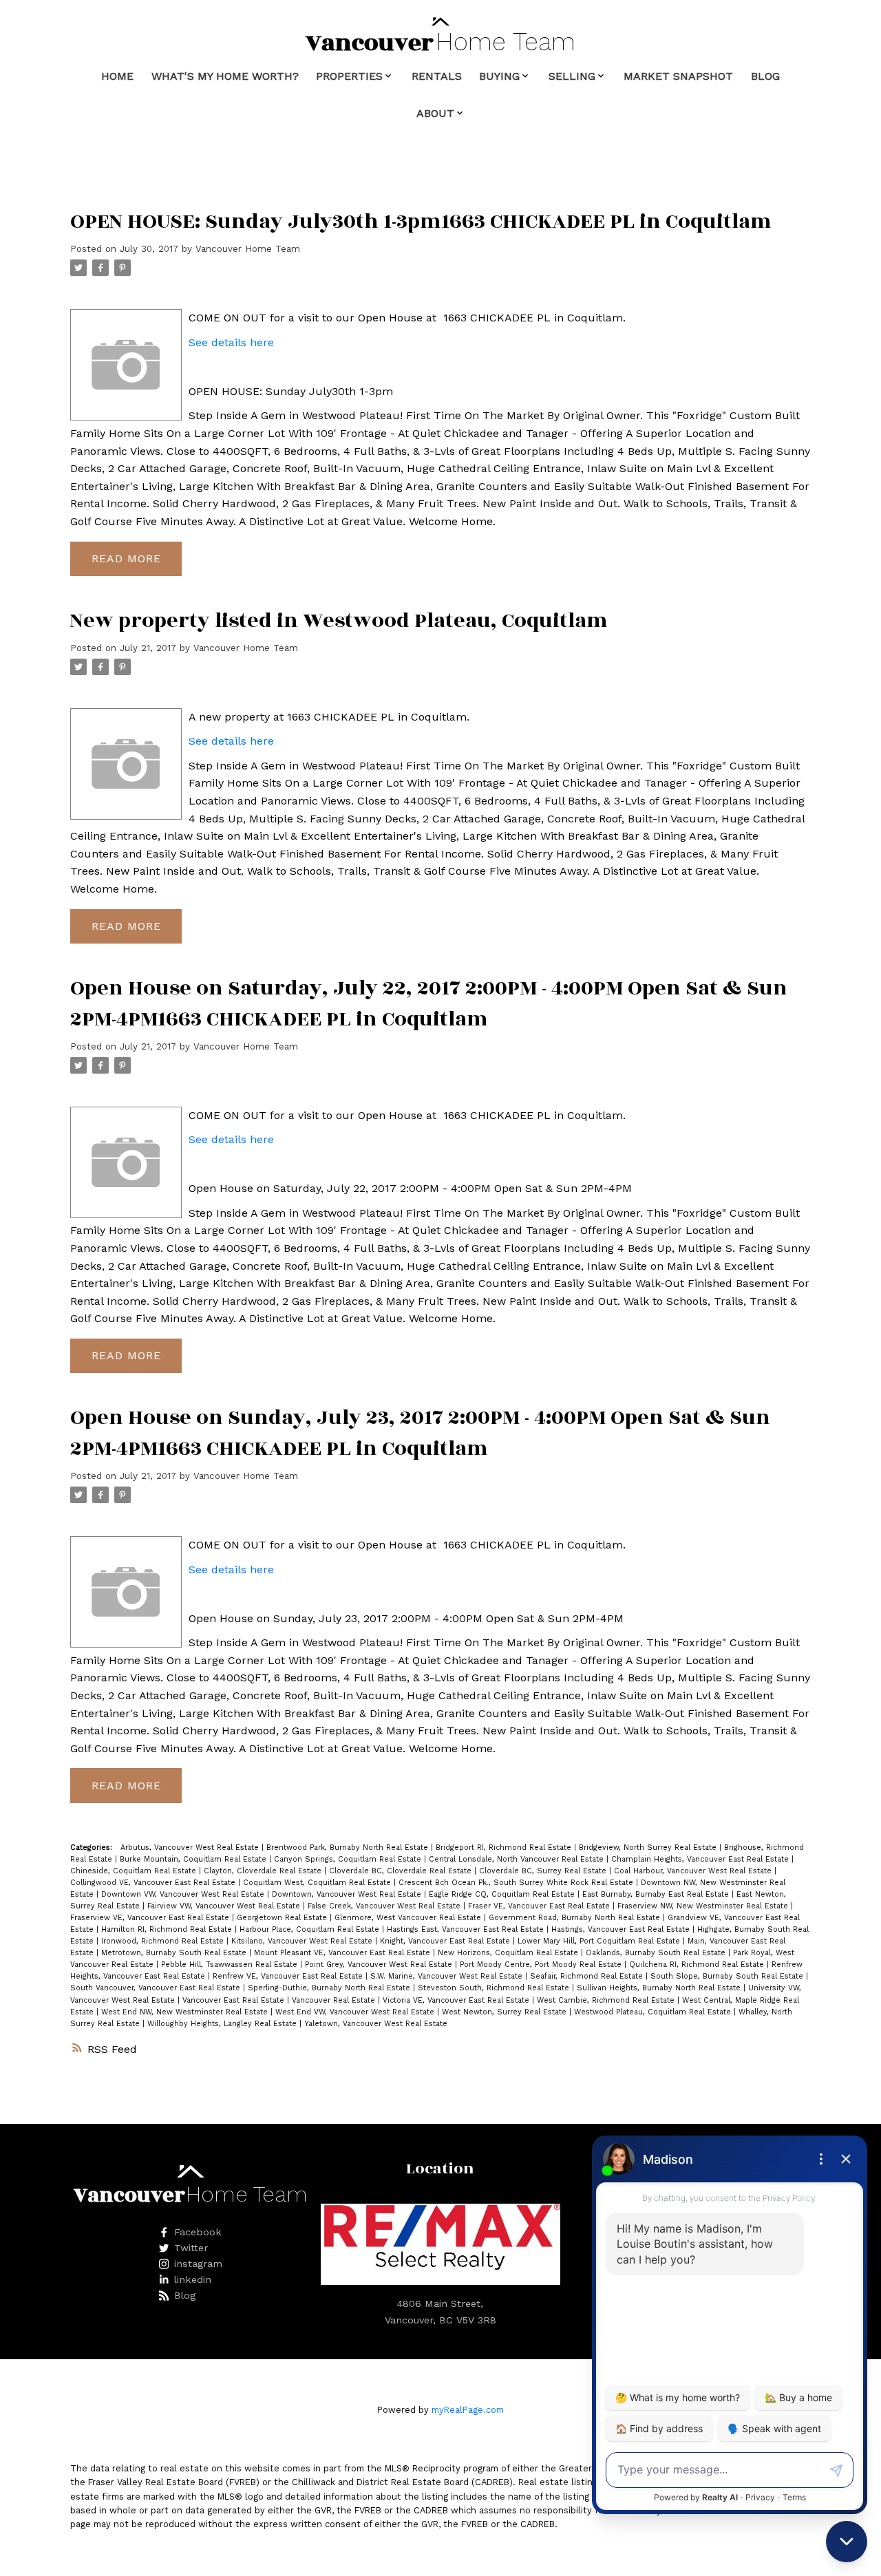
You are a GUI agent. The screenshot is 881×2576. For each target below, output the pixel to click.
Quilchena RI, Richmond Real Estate (698, 1965)
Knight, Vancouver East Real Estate (446, 1941)
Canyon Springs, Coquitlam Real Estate (349, 1859)
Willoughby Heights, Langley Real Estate (223, 2024)
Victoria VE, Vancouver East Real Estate (457, 2000)
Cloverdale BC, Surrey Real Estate (544, 1871)
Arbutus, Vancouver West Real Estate (191, 1848)
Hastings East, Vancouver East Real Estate (467, 1929)
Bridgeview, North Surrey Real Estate (649, 1848)
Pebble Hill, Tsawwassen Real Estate (231, 1965)
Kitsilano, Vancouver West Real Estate (303, 1941)
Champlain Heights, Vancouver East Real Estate (701, 1859)
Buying (499, 76)
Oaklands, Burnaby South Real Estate (657, 1953)
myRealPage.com (468, 2410)
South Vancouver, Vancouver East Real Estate (157, 1988)
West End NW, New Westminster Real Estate (186, 2012)
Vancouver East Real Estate (235, 2000)
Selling (572, 76)
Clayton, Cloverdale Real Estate (264, 1871)
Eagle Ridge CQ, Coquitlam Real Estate (503, 1894)
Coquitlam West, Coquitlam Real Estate (318, 1883)
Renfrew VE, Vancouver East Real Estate (289, 1976)
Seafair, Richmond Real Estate (588, 1976)
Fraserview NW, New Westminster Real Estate (704, 1906)
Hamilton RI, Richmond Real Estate (168, 1929)
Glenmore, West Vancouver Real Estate (409, 1918)
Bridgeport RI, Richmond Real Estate (505, 1848)
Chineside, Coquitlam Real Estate (135, 1871)
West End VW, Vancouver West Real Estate (356, 2012)
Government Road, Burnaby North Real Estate (576, 1918)
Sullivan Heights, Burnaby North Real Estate (660, 1988)
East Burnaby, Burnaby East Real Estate (657, 1894)
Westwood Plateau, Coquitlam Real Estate (654, 2012)
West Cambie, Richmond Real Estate (607, 2000)
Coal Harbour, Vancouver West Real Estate (694, 1871)
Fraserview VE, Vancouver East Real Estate (151, 1918)
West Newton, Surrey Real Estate (506, 2012)
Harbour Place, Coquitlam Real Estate (311, 1929)
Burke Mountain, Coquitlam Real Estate (194, 1859)
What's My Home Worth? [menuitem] (225, 76)
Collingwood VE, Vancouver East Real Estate (154, 1883)
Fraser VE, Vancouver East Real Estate (540, 1906)
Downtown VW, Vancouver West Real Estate (184, 1894)
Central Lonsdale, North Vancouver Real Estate (518, 1859)
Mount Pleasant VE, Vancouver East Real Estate (343, 1953)
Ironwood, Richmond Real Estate (164, 1941)
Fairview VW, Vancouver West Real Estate (225, 1906)
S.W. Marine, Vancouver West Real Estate (448, 1976)
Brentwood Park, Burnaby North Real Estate (349, 1848)
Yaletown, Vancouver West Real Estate (376, 2024)
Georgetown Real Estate (283, 1918)
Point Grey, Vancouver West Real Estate (380, 1965)
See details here (231, 342)
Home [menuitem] (117, 76)
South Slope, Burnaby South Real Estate (728, 1976)
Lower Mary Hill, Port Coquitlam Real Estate (600, 1941)
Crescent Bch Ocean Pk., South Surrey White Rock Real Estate (517, 1883)
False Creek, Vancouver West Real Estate (385, 1906)
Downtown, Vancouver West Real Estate (348, 1894)
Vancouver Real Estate (335, 2000)
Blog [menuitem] (765, 76)
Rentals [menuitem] (437, 76)
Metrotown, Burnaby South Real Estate (175, 1953)
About (435, 113)
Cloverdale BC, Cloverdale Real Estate (402, 1871)
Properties (349, 76)
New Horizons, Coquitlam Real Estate (509, 1953)
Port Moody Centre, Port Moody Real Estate (542, 1965)
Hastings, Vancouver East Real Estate (622, 1929)
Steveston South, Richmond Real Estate (495, 1988)
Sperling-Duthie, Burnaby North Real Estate (330, 1988)
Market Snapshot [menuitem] (678, 76)
